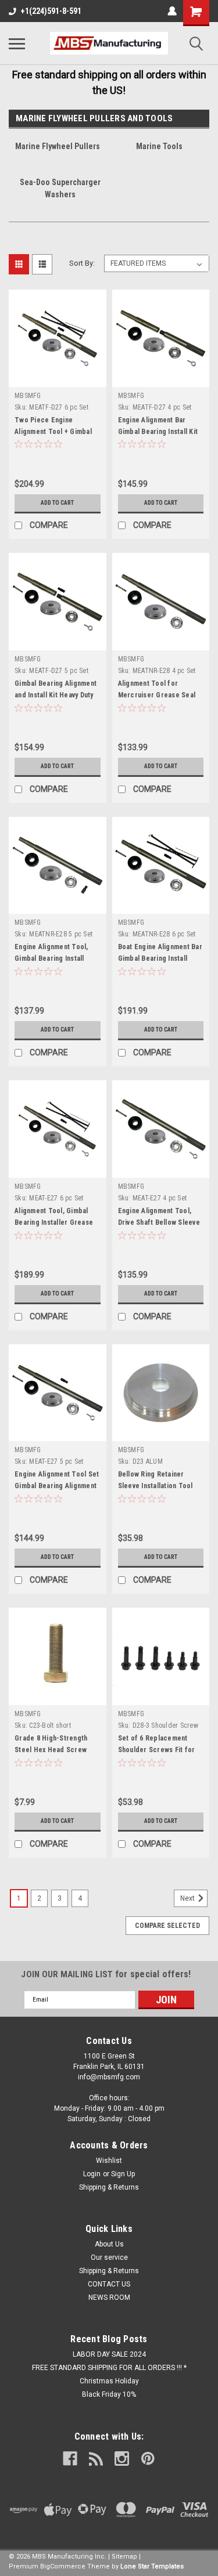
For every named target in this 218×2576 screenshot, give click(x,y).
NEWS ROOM (109, 2298)
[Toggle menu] (17, 44)
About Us (109, 2244)
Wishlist (109, 2161)
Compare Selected (167, 1926)
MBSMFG (28, 396)
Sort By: (82, 263)
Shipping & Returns (109, 2187)
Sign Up (123, 2174)
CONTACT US (109, 2284)
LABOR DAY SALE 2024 (109, 2354)
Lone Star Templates (152, 2566)
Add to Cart (57, 503)
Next (188, 1898)
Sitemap (124, 2557)
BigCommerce (63, 2566)
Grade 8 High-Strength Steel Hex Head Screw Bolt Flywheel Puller (51, 1750)
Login (92, 2174)
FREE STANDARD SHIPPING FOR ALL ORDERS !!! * (109, 2368)
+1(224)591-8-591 (51, 11)
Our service (109, 2257)
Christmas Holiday (109, 2381)
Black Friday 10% (109, 2394)
